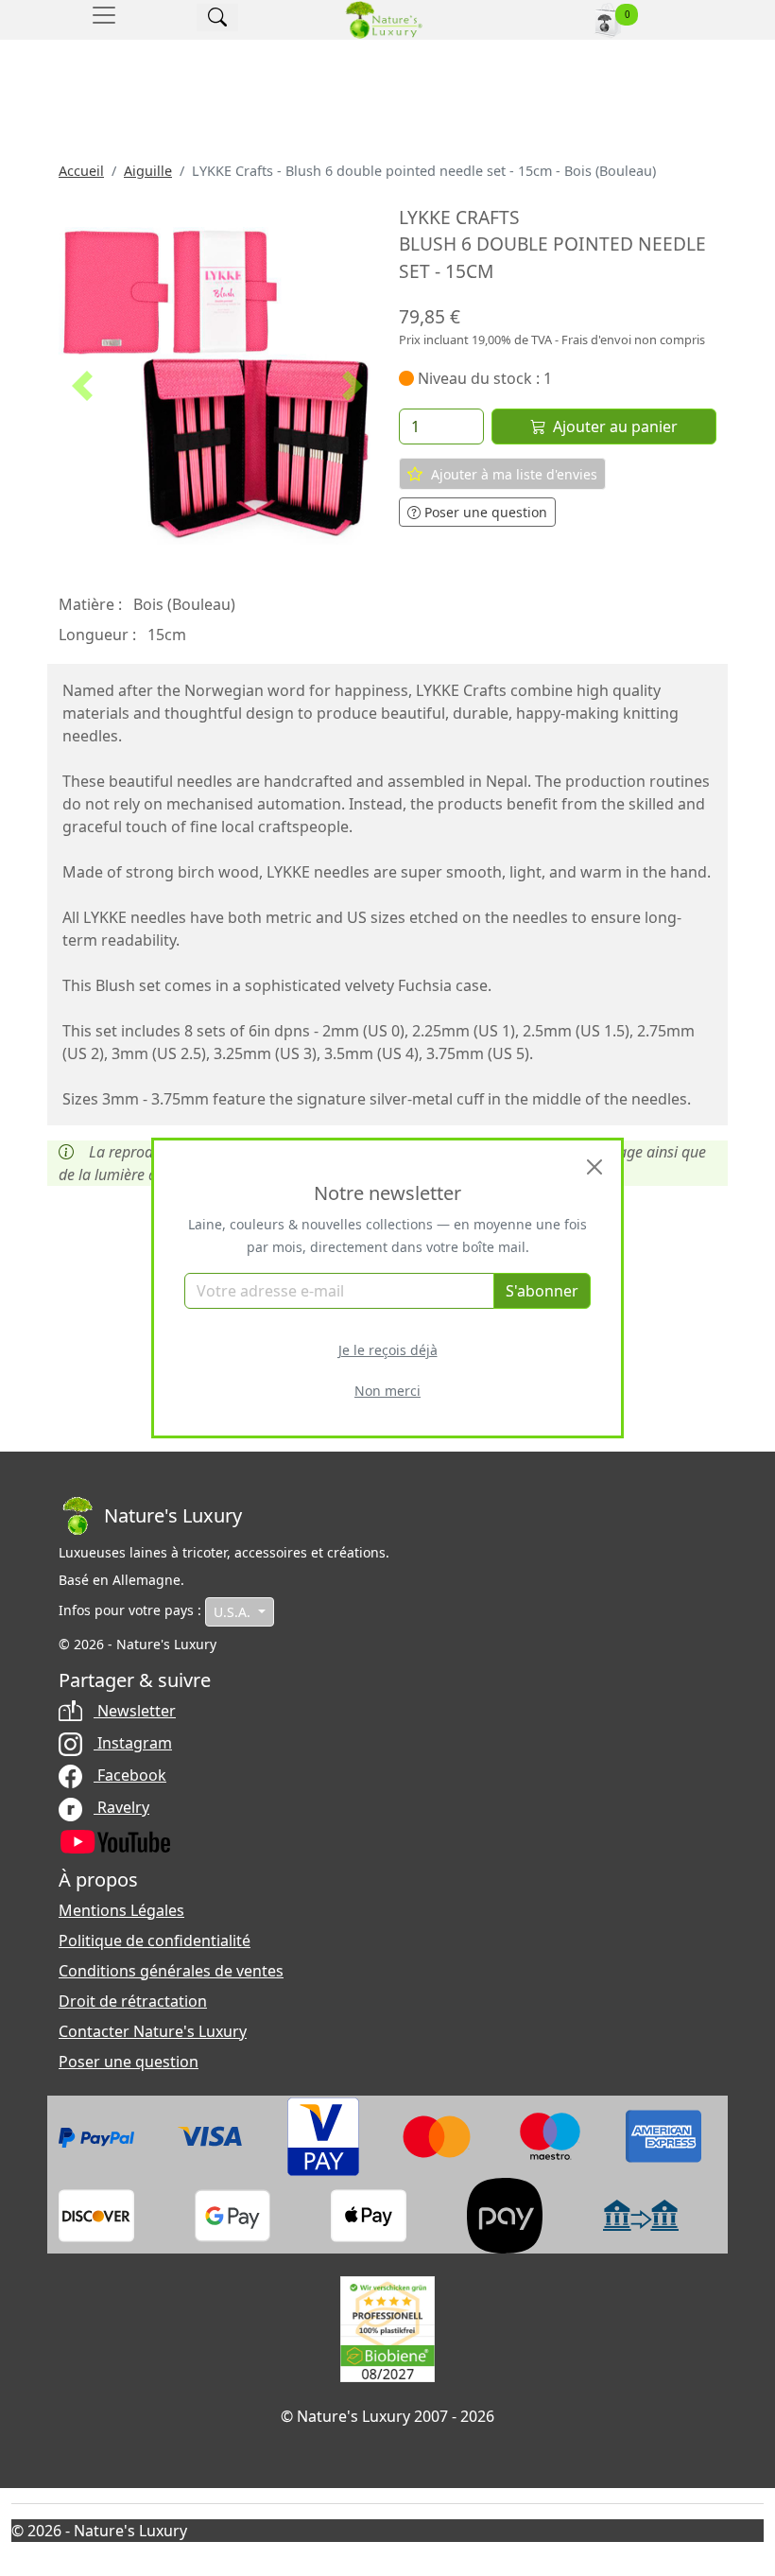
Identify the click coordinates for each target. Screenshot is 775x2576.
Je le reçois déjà (388, 1350)
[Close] (594, 1167)
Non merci (387, 1391)
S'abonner (542, 1291)
